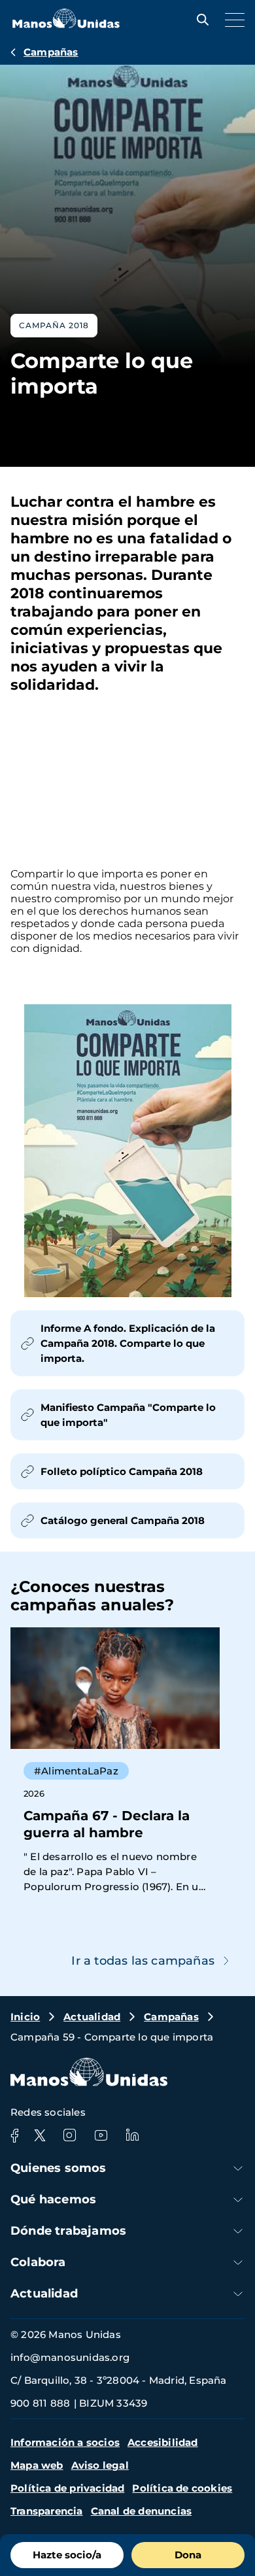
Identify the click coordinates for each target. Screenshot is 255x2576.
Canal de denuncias (142, 2511)
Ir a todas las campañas (143, 1961)
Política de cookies (182, 2488)
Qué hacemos (53, 2199)
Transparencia (47, 2511)
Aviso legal (100, 2465)
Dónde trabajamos (68, 2231)
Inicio (25, 2017)
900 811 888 (40, 2403)
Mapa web (37, 2465)
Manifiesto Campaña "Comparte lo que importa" (128, 1415)
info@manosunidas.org (70, 2357)
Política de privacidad (67, 2488)
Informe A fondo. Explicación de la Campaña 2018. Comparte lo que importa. (128, 1343)
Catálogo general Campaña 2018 (123, 1520)
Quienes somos (59, 2168)
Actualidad (92, 2017)
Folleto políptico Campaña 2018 (122, 1471)
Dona (188, 2555)
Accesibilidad (163, 2442)
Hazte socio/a (67, 2555)
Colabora (38, 2262)
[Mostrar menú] (231, 20)
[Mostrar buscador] (199, 20)
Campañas (51, 52)
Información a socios (65, 2442)
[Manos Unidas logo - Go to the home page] (66, 25)
